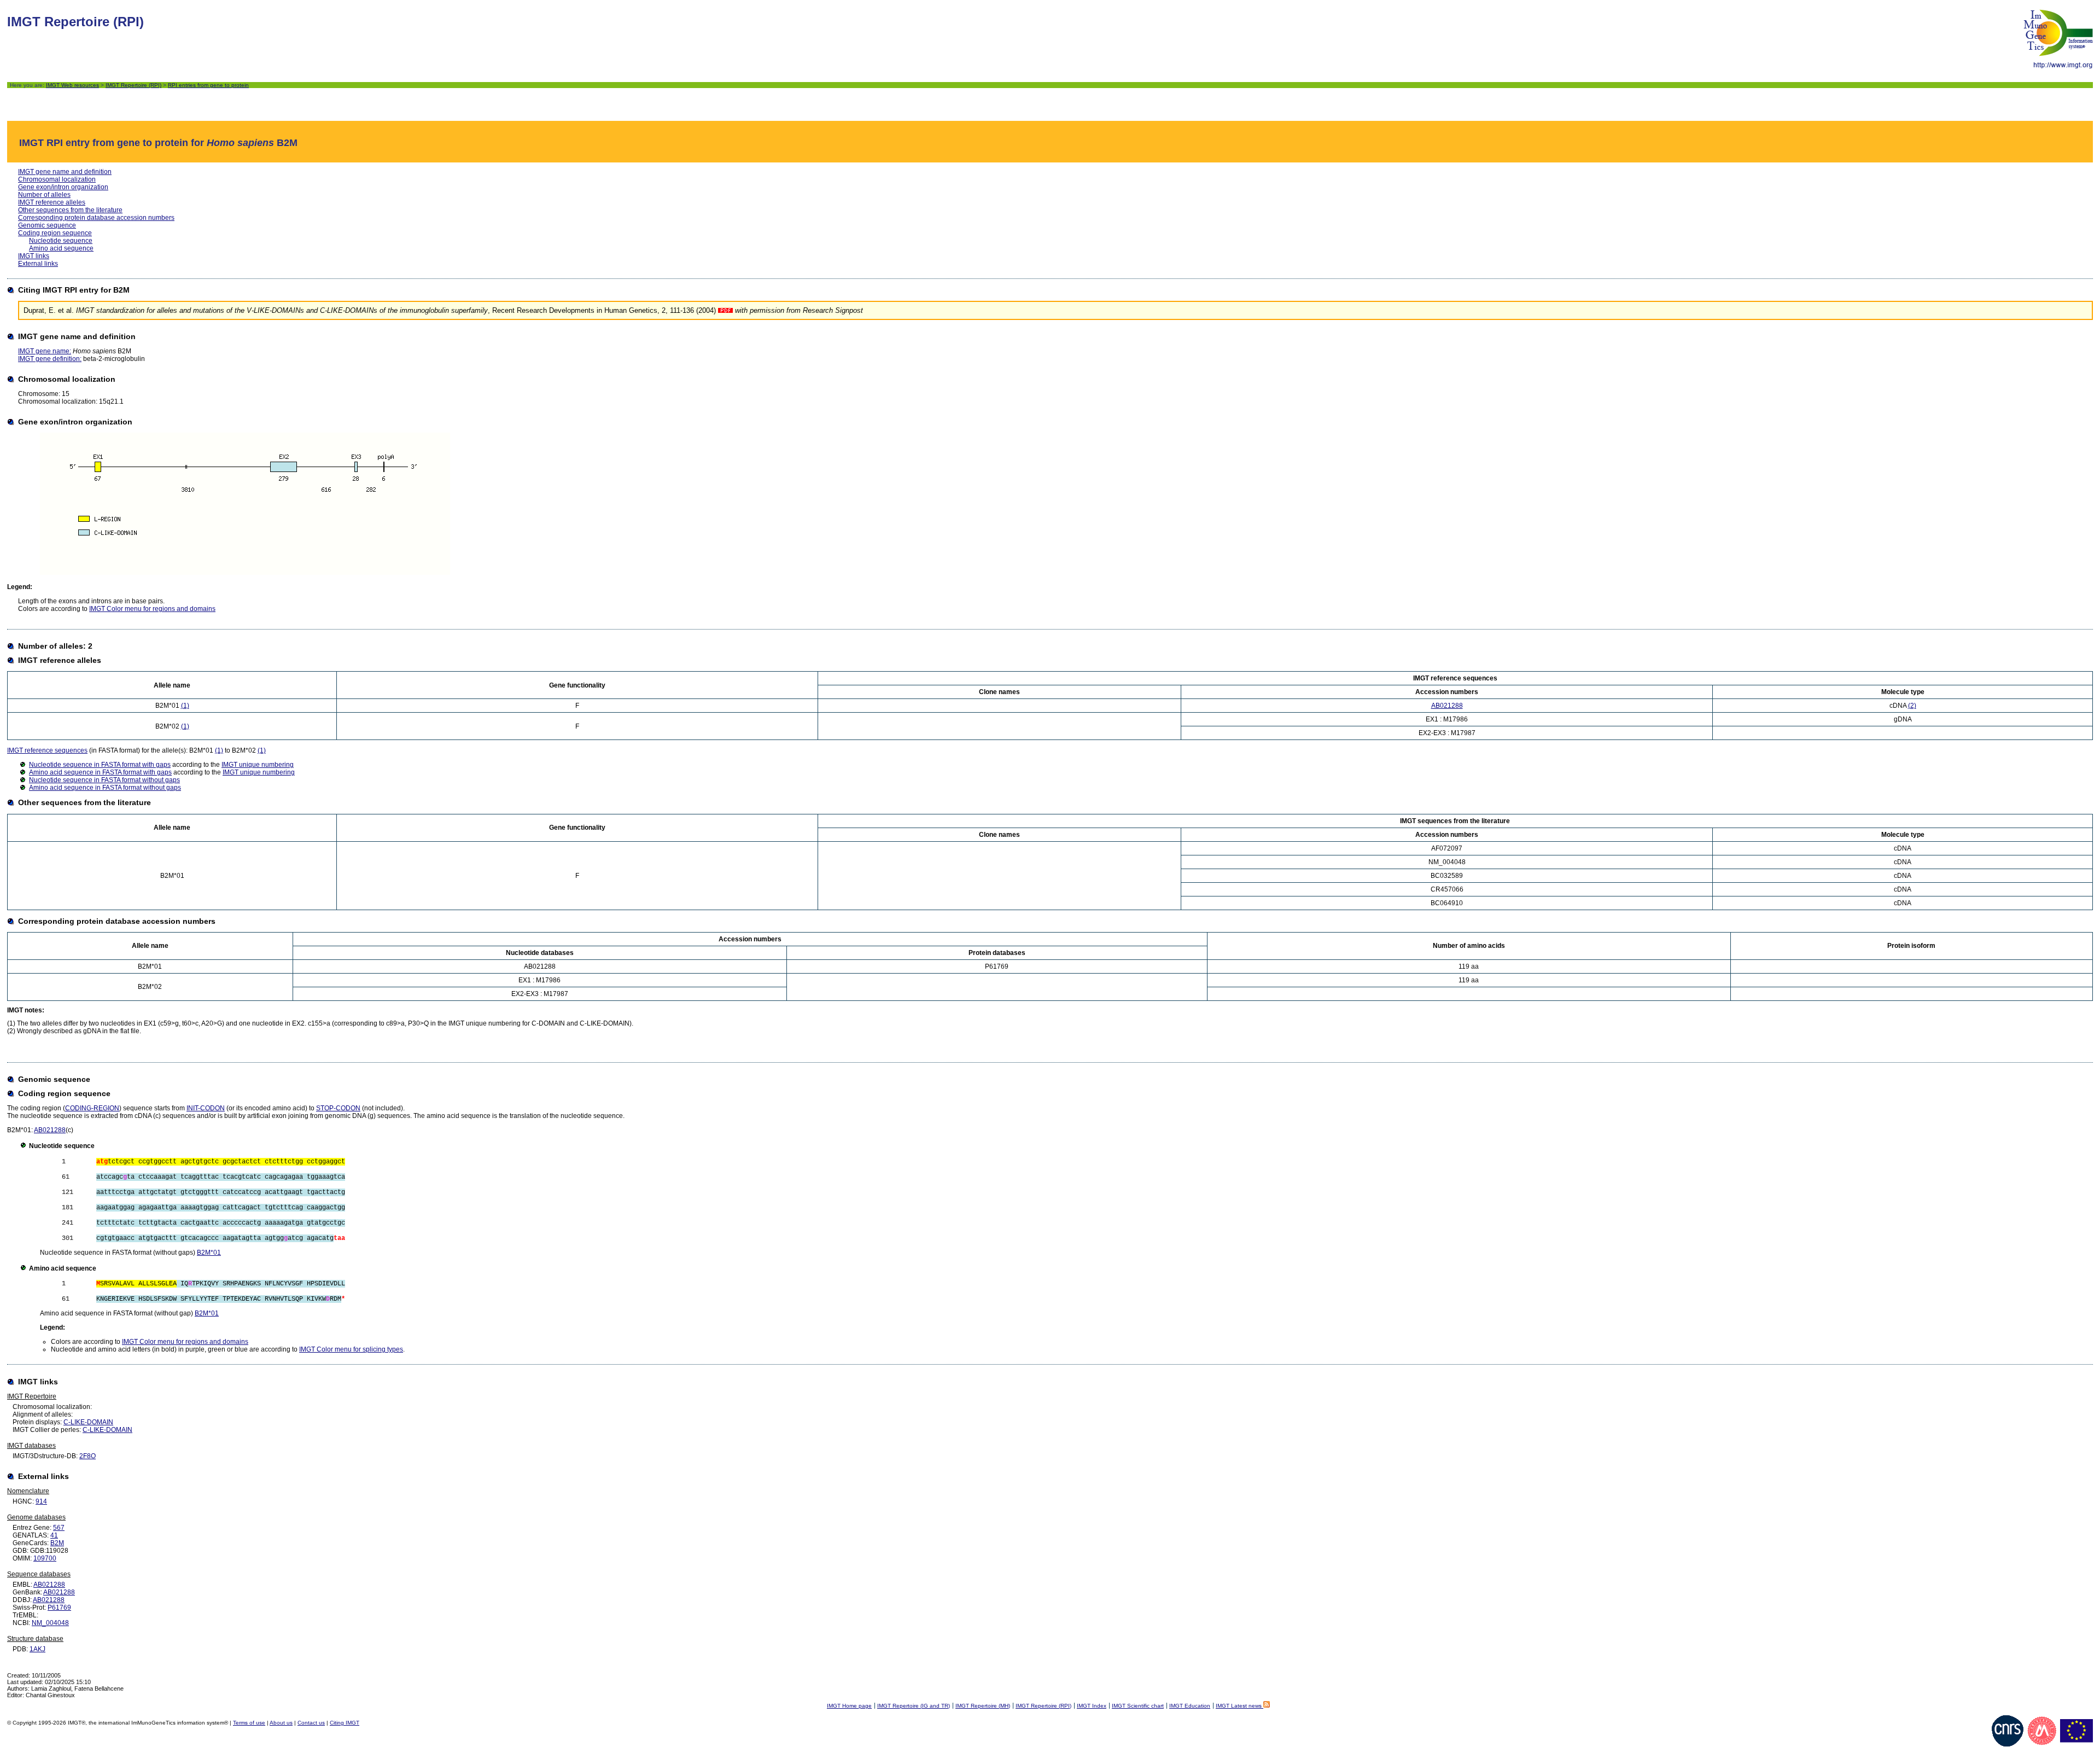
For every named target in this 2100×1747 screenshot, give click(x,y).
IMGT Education (1190, 1706)
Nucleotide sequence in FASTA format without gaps (104, 780)
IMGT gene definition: (50, 359)
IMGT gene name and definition (65, 172)
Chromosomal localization (57, 179)
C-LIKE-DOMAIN (88, 1422)
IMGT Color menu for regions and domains (152, 609)
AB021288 (1447, 706)
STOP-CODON (338, 1108)
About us (281, 1723)
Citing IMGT (345, 1723)
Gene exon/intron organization (63, 187)
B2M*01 (209, 1253)
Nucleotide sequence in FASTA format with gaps (100, 765)
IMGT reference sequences (47, 750)
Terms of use (249, 1723)
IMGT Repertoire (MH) (983, 1706)
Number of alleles (44, 195)
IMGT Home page (849, 1706)
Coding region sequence (55, 233)
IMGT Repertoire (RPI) (133, 85)
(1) (185, 706)
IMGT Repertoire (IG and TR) (914, 1706)
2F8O (87, 1456)
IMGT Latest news (1239, 1706)
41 (54, 1535)
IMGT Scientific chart (1138, 1706)
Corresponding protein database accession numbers (96, 218)
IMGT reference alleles (52, 202)
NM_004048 (50, 1623)
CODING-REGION (92, 1108)
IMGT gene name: (45, 351)
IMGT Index (1092, 1706)
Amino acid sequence (61, 248)
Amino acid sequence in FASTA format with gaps (100, 772)
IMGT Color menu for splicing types (351, 1349)
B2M (57, 1543)
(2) (1912, 706)
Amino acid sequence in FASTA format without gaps (105, 788)
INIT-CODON (206, 1108)
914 (41, 1501)
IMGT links (34, 256)
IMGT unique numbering (258, 765)
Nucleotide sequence (61, 241)
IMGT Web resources (72, 85)
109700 (45, 1558)
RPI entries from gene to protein (208, 85)
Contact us (311, 1723)
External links (38, 264)
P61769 (59, 1608)
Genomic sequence (47, 225)
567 (59, 1528)
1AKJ (37, 1649)
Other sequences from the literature (70, 210)
